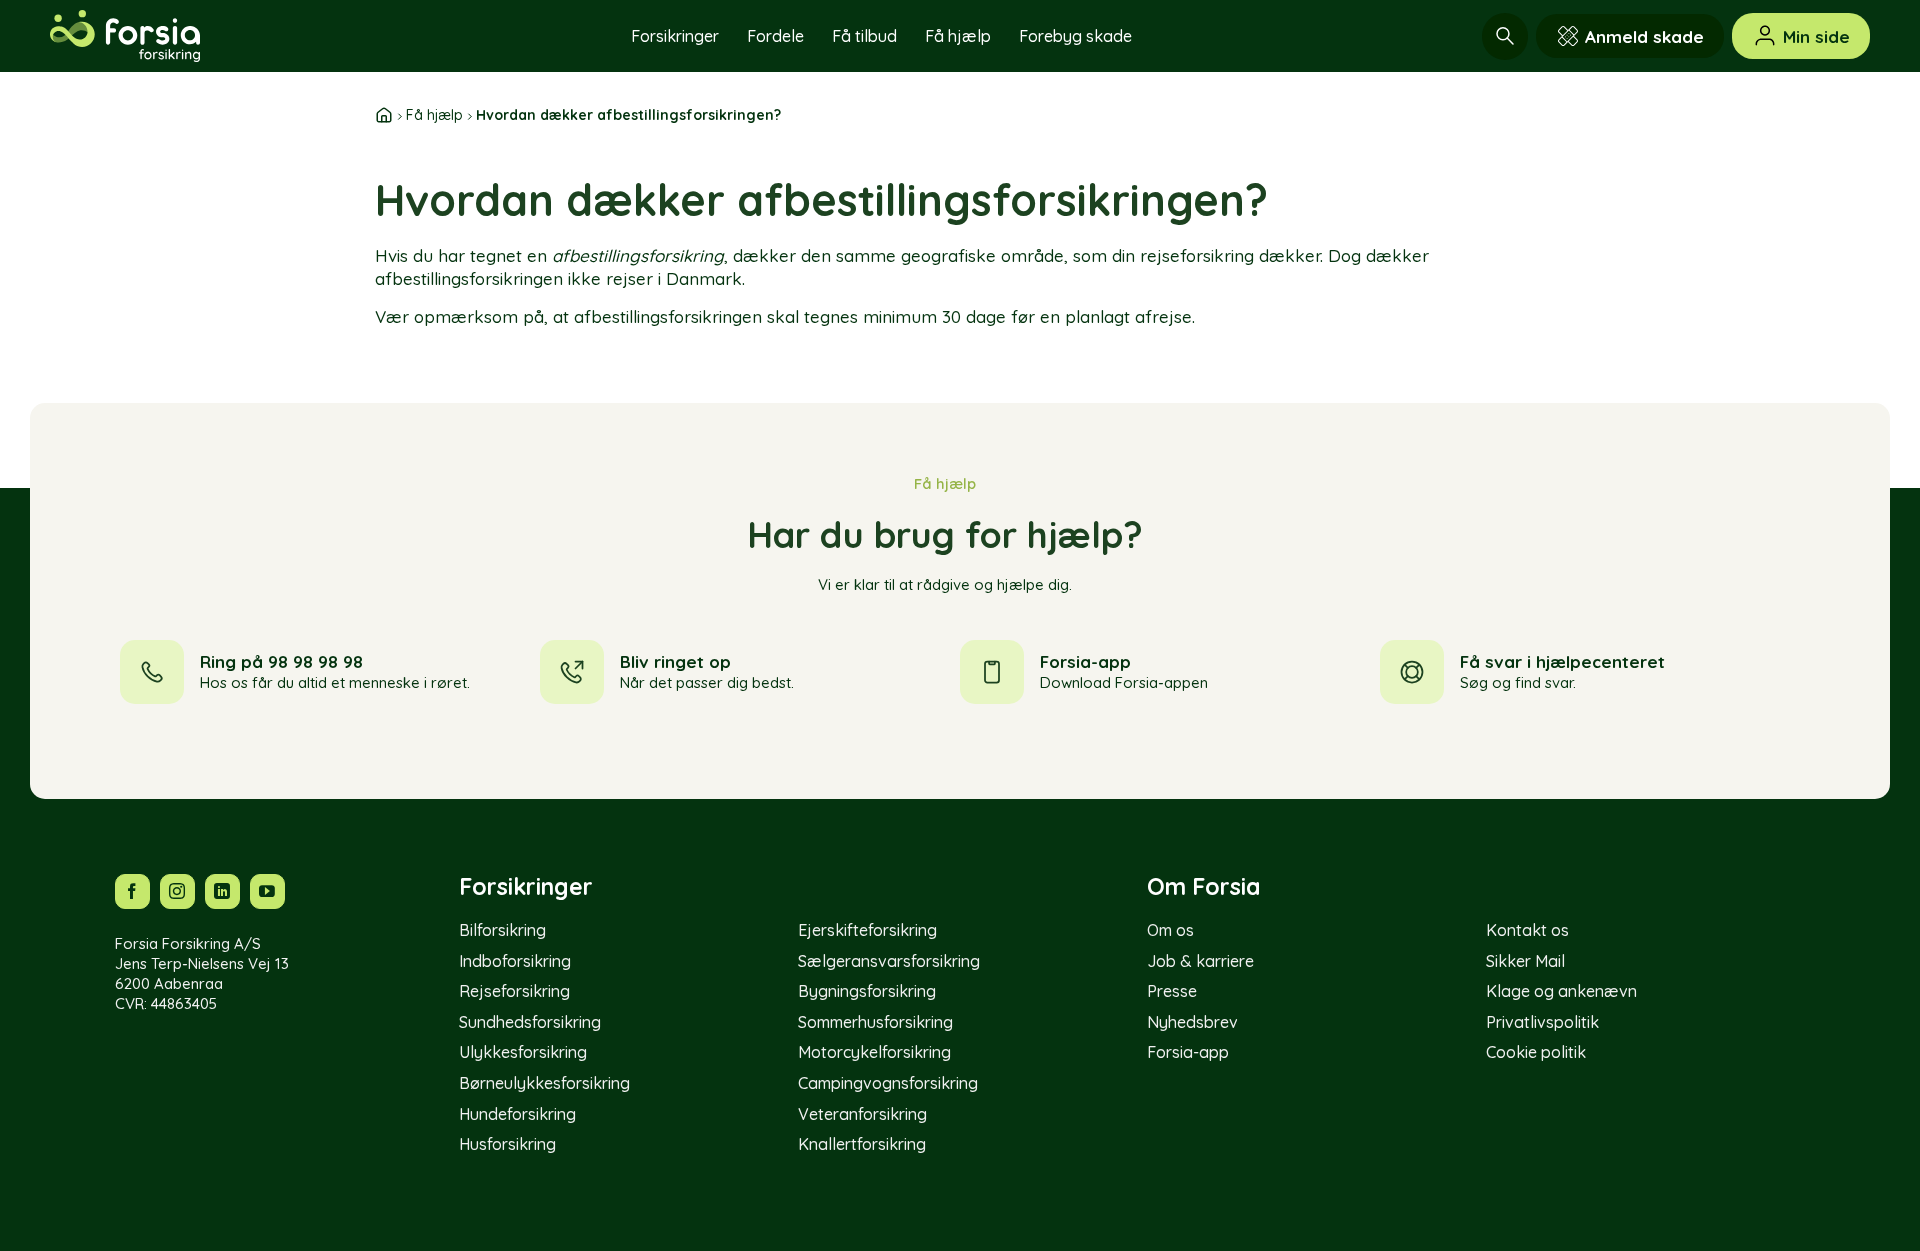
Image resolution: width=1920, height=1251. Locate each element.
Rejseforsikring (514, 991)
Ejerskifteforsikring (867, 930)
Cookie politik (1536, 1052)
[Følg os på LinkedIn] (222, 891)
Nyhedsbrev (1192, 1022)
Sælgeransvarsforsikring (889, 961)
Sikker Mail (1525, 961)
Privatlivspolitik (1542, 1022)
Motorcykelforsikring (874, 1052)
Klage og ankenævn (1561, 991)
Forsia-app (1188, 1052)
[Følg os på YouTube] (267, 891)
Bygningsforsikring (867, 991)
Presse (1172, 991)
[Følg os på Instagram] (177, 891)
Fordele (775, 36)
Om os (1170, 930)
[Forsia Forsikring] (150, 36)
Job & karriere (1200, 961)
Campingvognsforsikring (888, 1083)
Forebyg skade (1075, 36)
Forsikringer (675, 36)
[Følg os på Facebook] (132, 891)
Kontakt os (1527, 930)
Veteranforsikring (862, 1114)
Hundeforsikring (517, 1114)
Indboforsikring (515, 961)
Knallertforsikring (862, 1144)
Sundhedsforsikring (530, 1022)
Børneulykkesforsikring (544, 1083)
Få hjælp (958, 36)
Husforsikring (507, 1144)
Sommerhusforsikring (875, 1022)
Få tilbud (864, 36)
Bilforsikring (502, 930)
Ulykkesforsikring (523, 1052)
